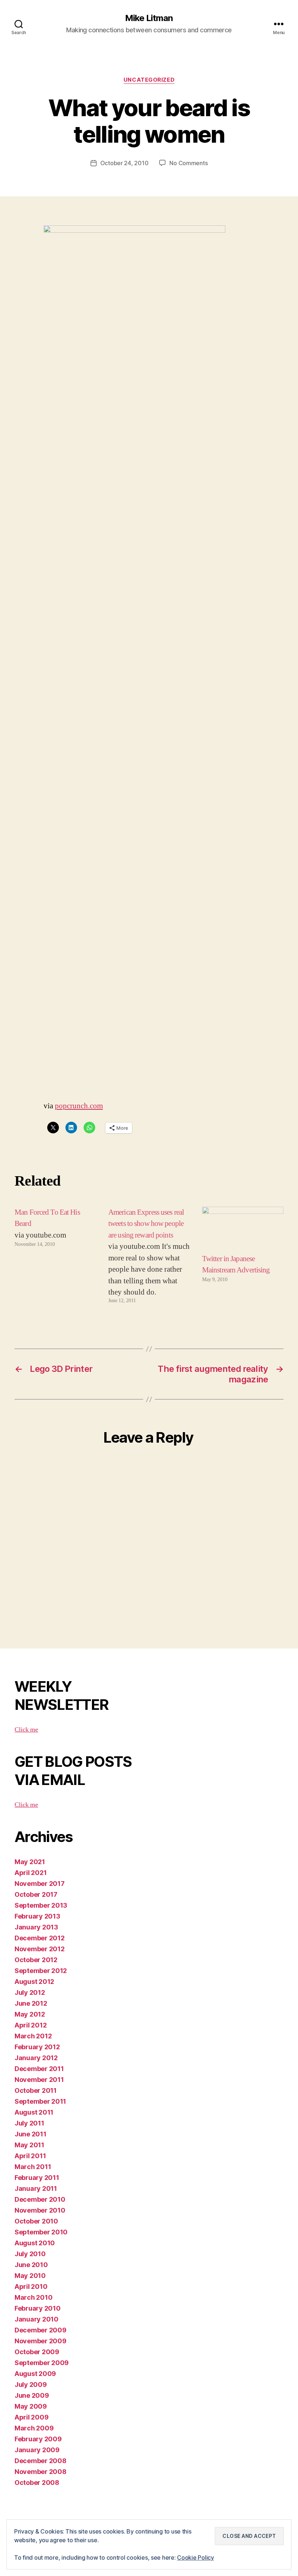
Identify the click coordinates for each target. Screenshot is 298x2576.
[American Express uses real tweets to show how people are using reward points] (149, 1256)
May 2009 (31, 2406)
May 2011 (29, 2145)
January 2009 (37, 2450)
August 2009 (35, 2374)
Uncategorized (149, 80)
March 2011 (33, 2167)
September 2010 (41, 2232)
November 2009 (41, 2341)
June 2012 (31, 2003)
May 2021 (30, 1862)
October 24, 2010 (124, 163)
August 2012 (34, 1982)
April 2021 (31, 1873)
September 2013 (41, 1905)
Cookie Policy (196, 2557)
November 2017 (40, 1884)
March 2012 (33, 2036)
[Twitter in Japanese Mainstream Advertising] (243, 1230)
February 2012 (37, 2047)
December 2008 (41, 2461)
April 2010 (31, 2286)
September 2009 (42, 2363)
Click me (26, 1730)
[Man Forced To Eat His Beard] (55, 1256)
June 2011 (31, 2134)
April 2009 (31, 2417)
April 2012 (31, 2025)
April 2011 (30, 2156)
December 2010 (40, 2199)
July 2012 (30, 1992)
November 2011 (39, 2080)
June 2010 (31, 2265)
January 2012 (36, 2058)
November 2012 (40, 1949)
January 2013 (36, 1927)
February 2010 (38, 2308)
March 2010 (33, 2297)
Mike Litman (149, 18)
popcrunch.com (79, 1106)
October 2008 (37, 2483)
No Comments (188, 163)
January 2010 (37, 2319)
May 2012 (30, 2014)
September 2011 (40, 2101)
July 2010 (30, 2254)
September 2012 (41, 1971)
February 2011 (37, 2178)
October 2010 (36, 2221)
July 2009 (31, 2385)
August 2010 (35, 2243)
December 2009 (41, 2330)
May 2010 (30, 2276)
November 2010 (40, 2210)
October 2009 (37, 2352)
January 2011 (36, 2188)
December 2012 (40, 1938)
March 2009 (34, 2428)
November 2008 (41, 2472)
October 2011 (36, 2090)
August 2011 (34, 2112)
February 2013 (37, 1916)
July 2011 (29, 2123)
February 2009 (38, 2439)
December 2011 (39, 2069)
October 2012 (36, 1960)
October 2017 (36, 1894)
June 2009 (32, 2395)
